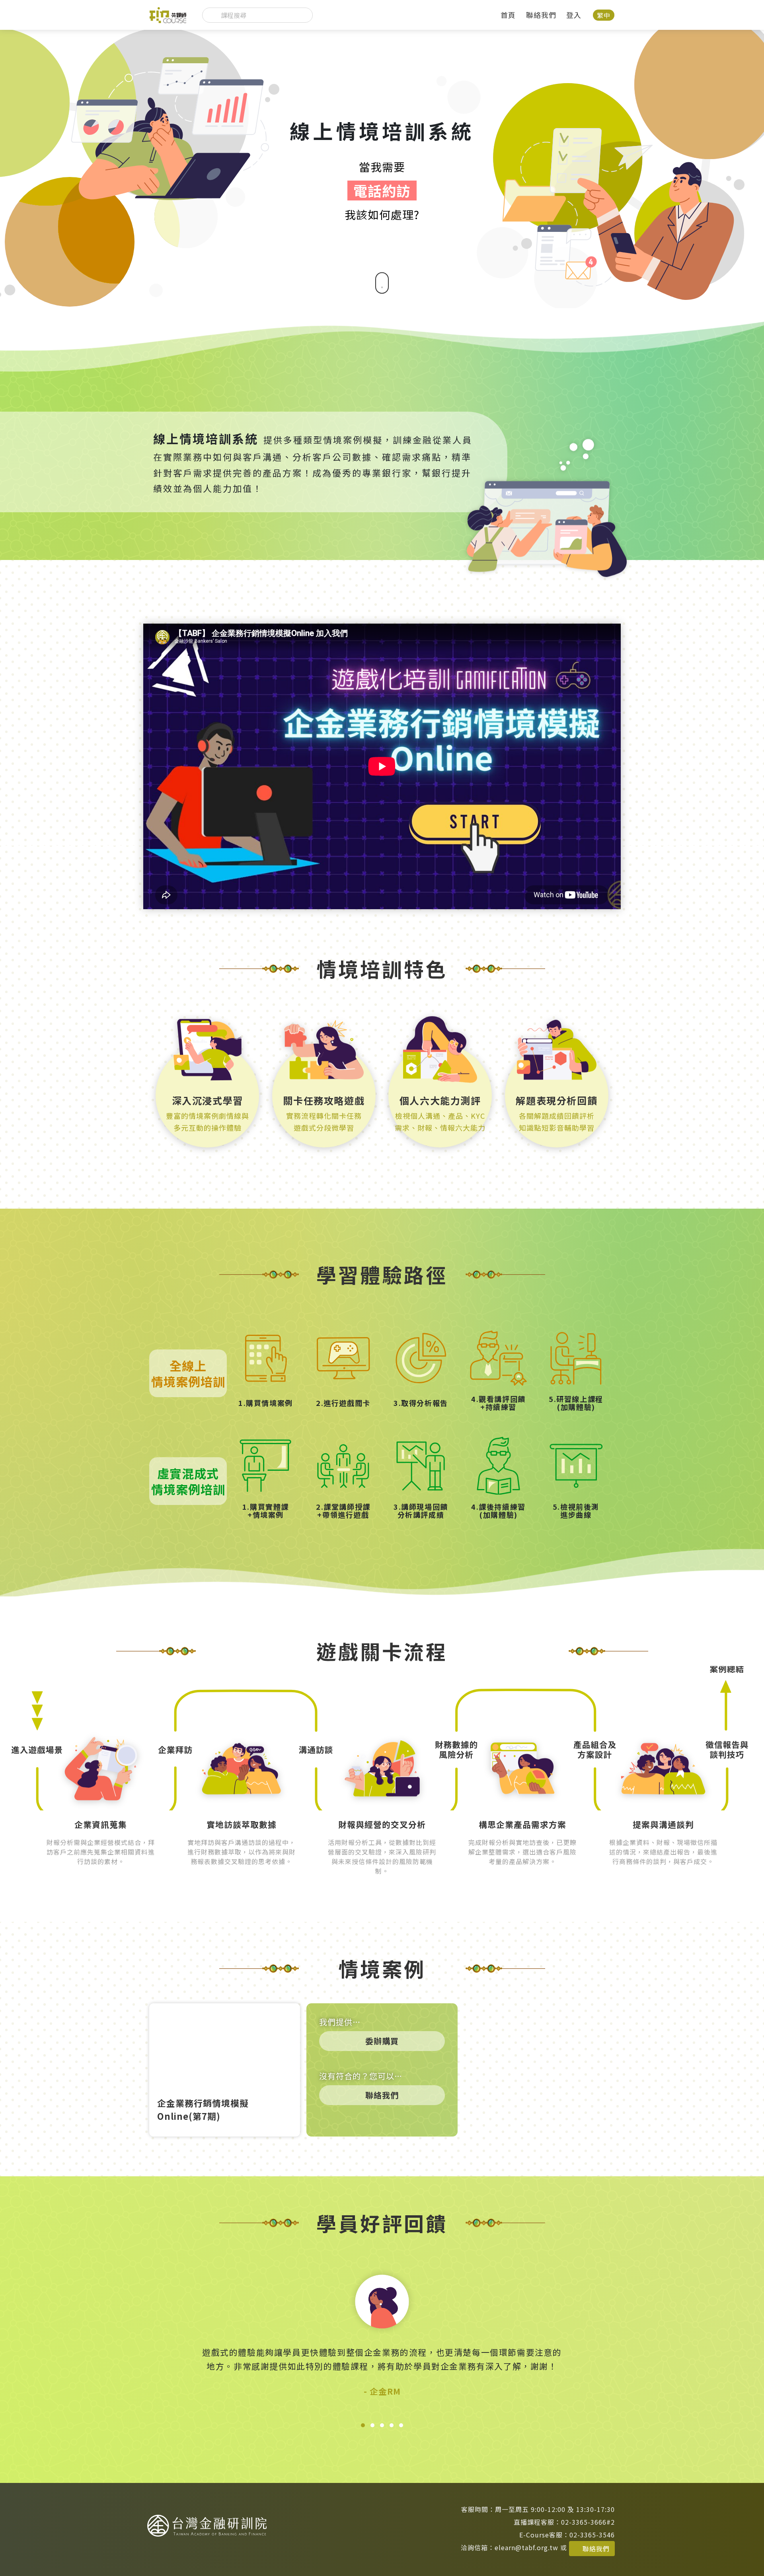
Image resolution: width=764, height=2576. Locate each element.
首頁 (508, 15)
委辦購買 (382, 2041)
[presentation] (169, 2341)
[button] (363, 2425)
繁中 (604, 15)
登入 (574, 15)
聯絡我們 (541, 15)
